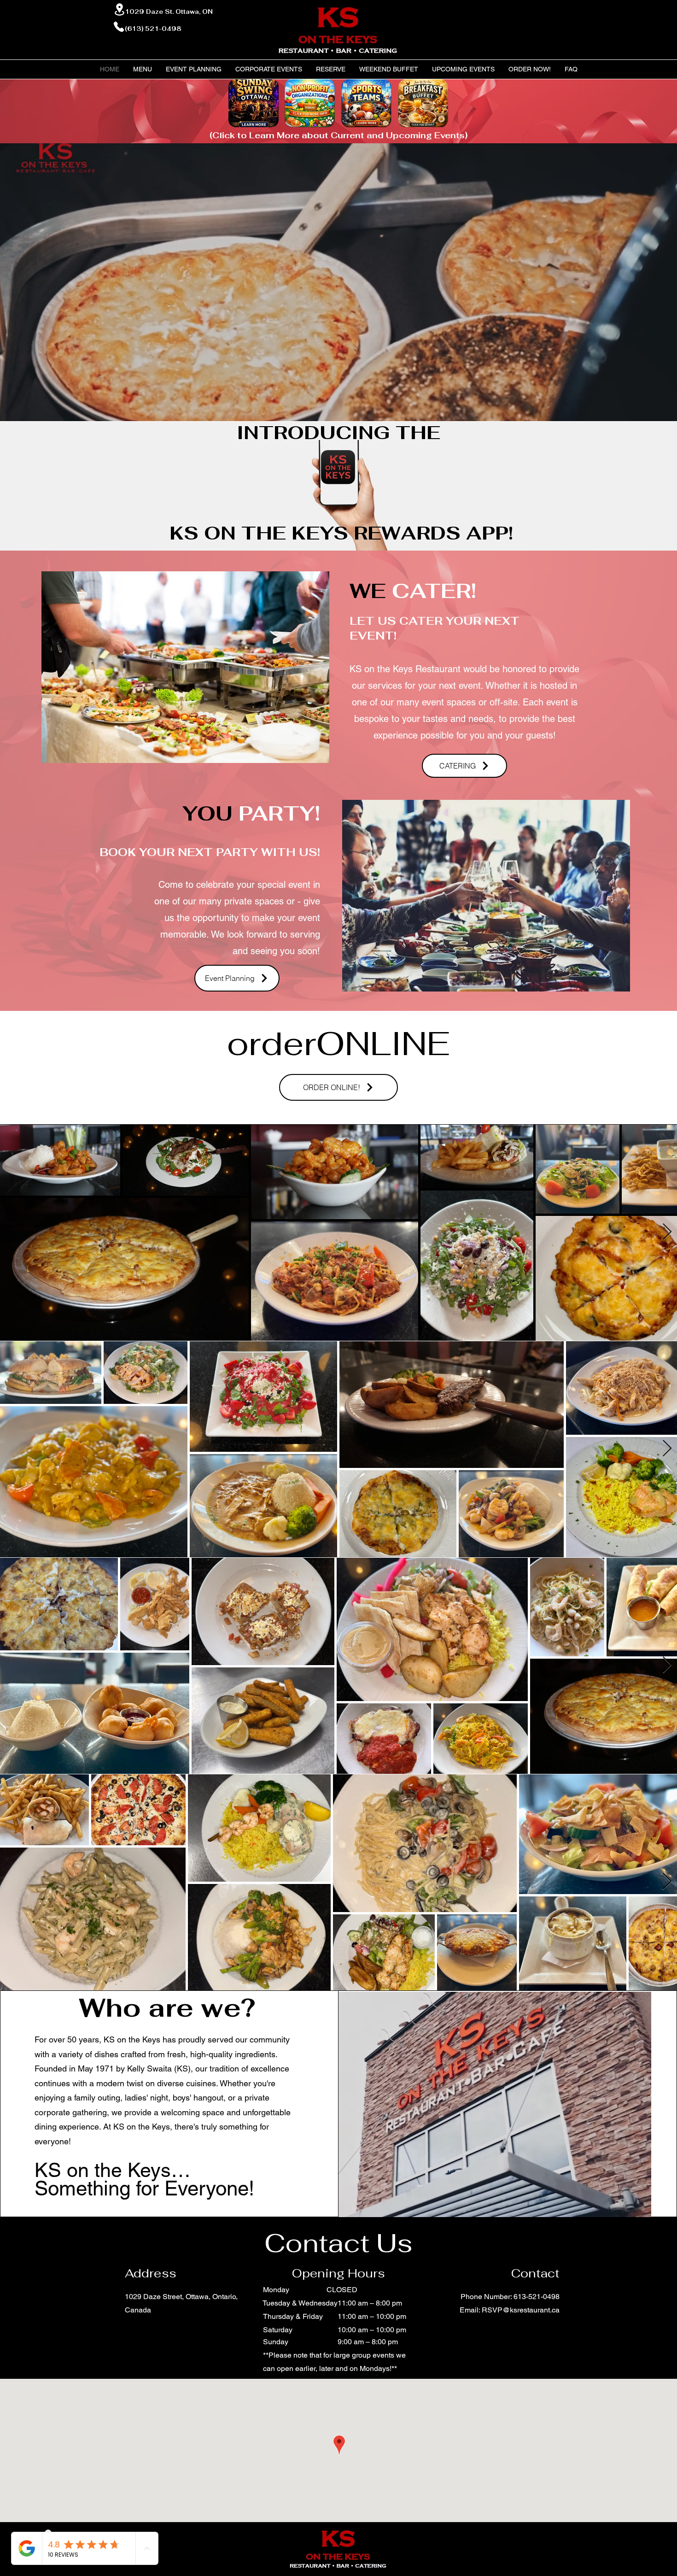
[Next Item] (667, 1232)
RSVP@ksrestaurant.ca (521, 2310)
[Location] (119, 9)
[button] (194, 69)
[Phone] (119, 27)
